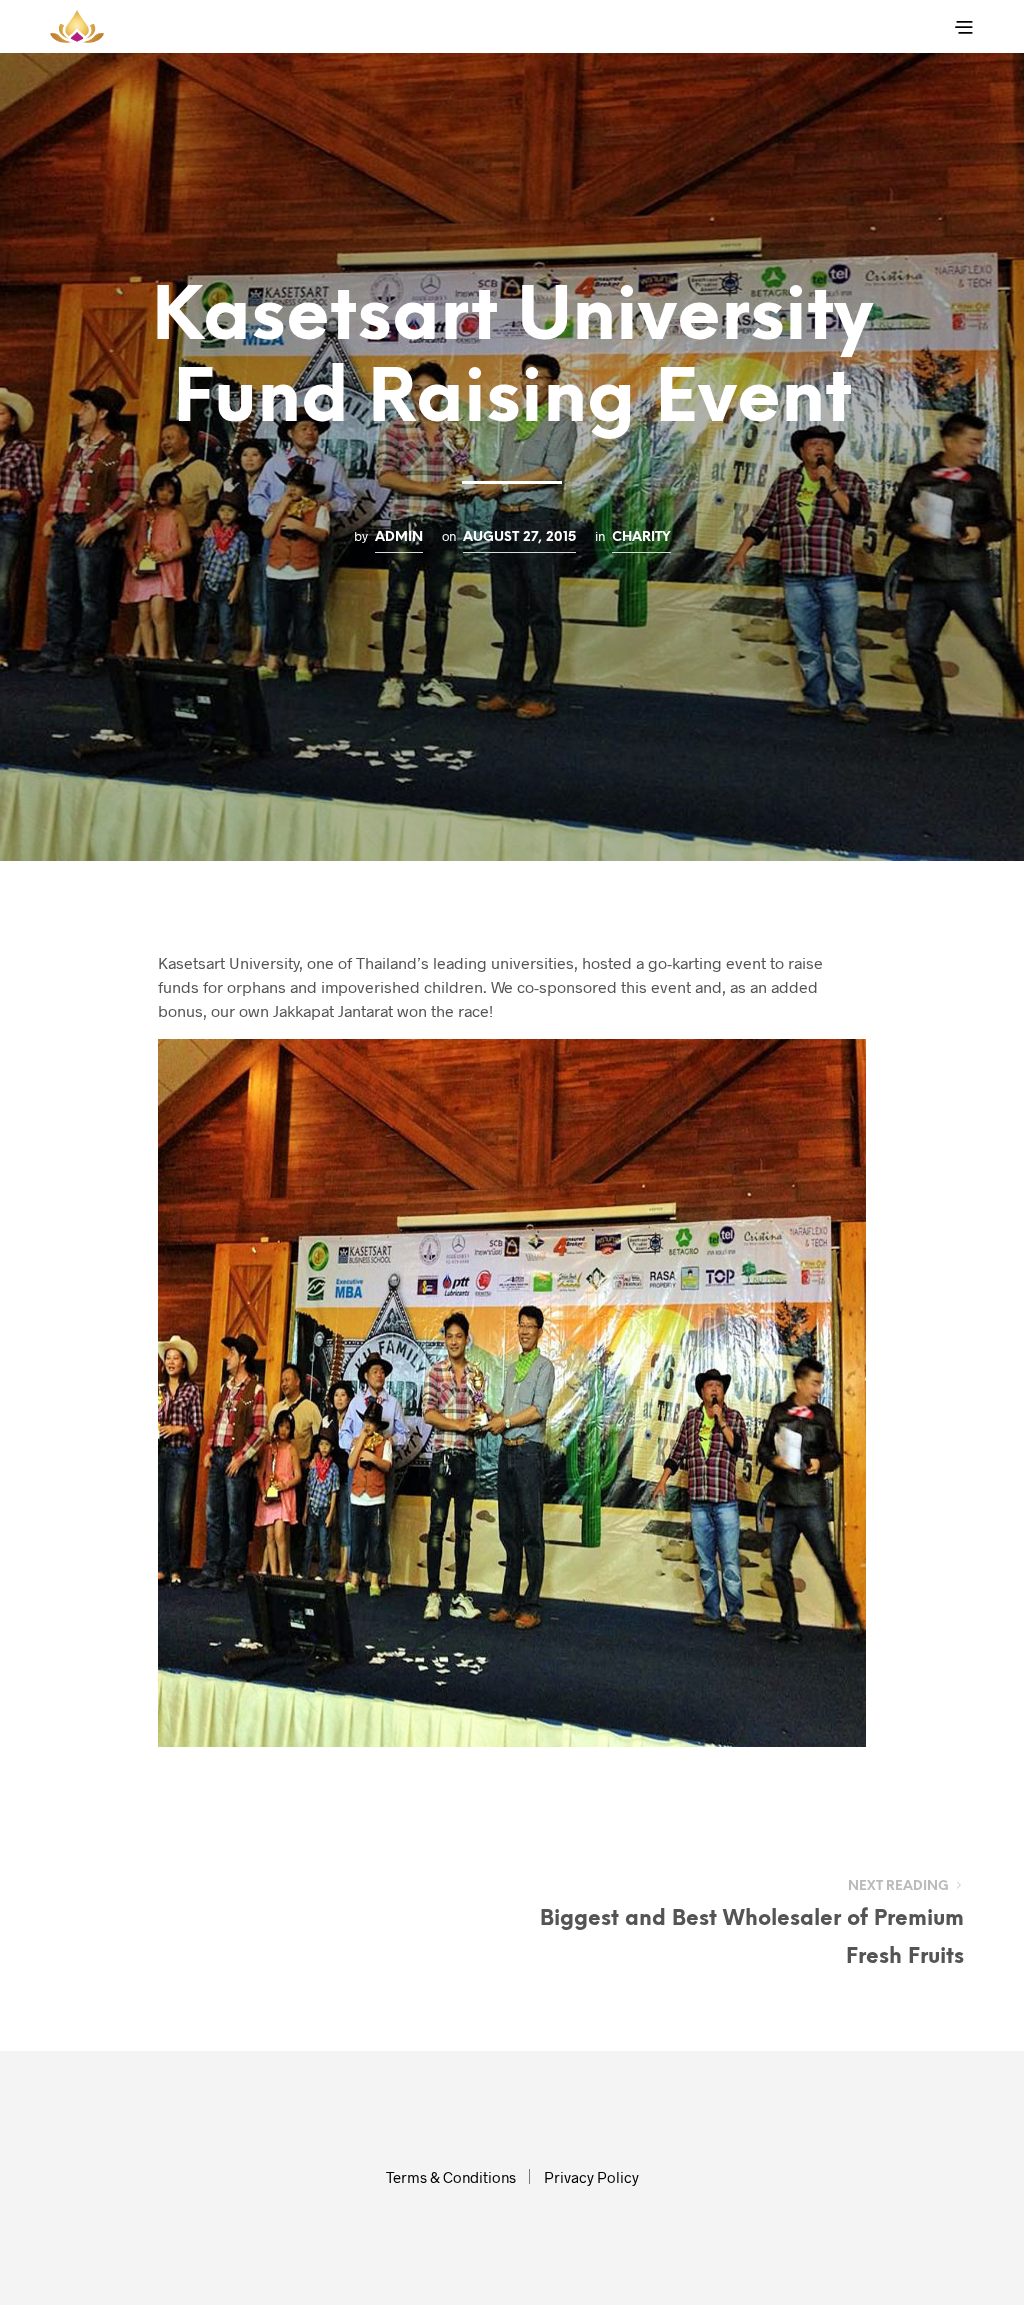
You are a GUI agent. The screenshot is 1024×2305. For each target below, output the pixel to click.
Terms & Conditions (451, 2177)
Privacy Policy (591, 2177)
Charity (641, 537)
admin (399, 537)
